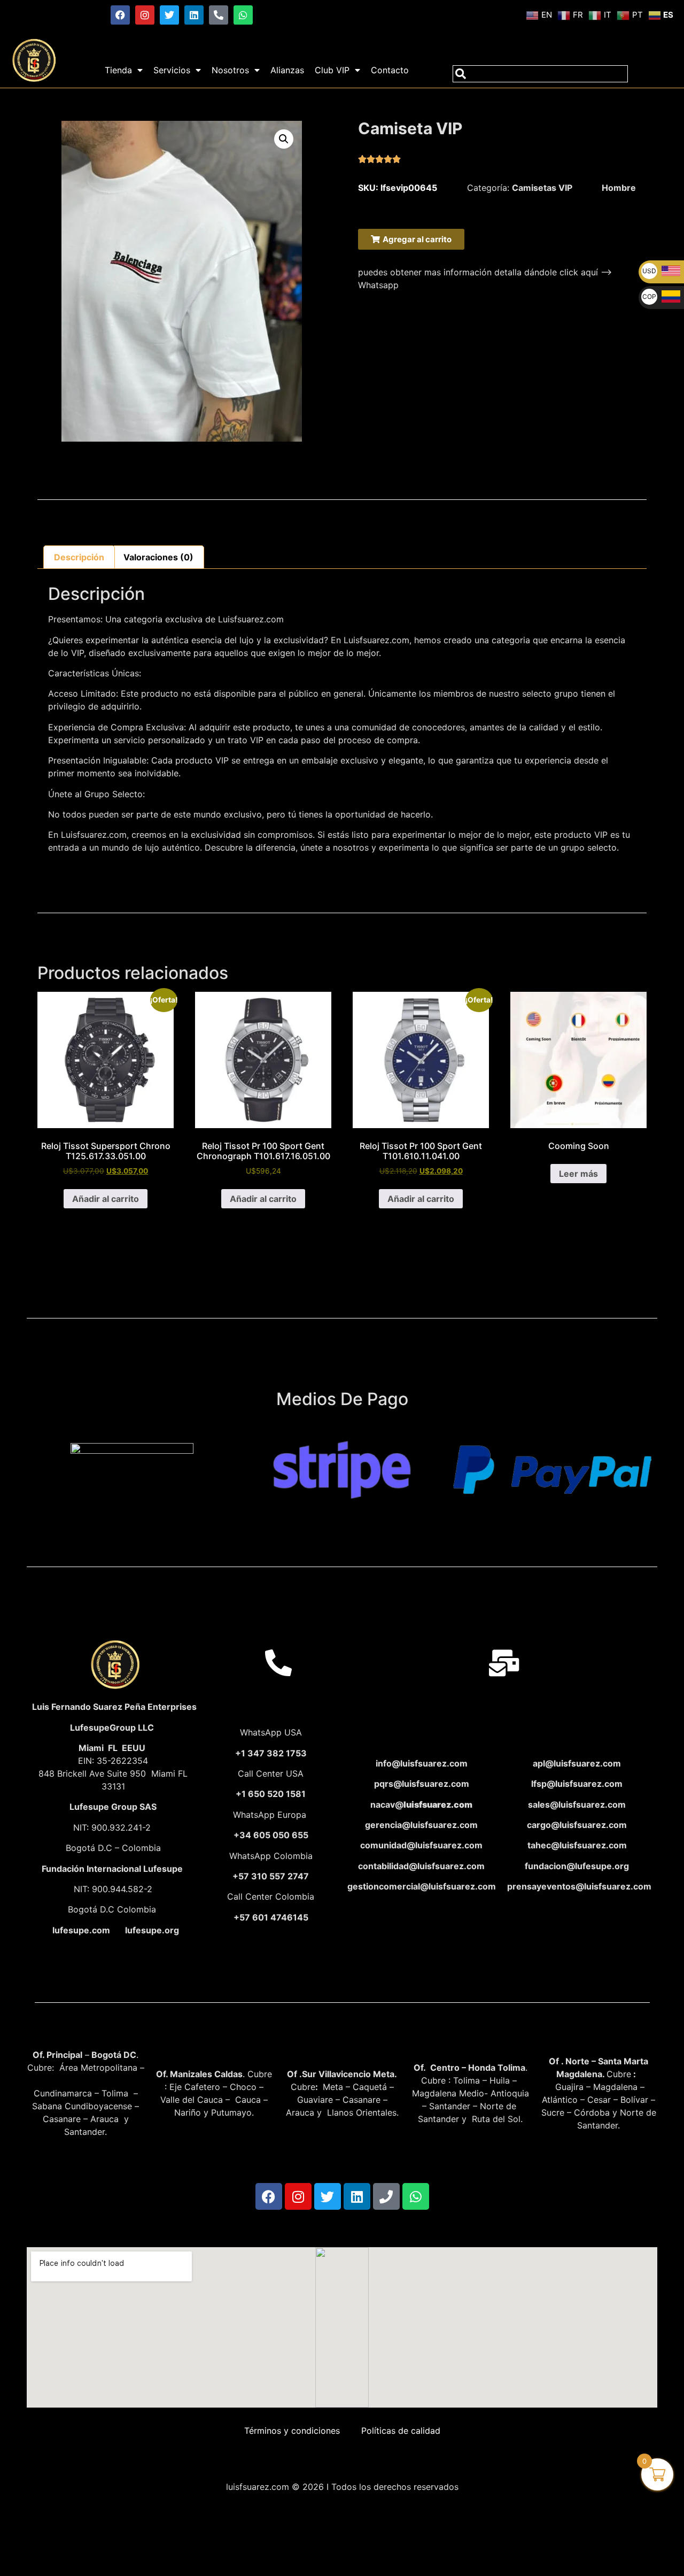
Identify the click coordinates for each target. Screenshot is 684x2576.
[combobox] (540, 74)
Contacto (390, 70)
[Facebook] (120, 15)
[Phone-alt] (219, 15)
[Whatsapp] (243, 15)
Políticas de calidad (401, 2431)
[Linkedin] (194, 15)
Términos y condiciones (292, 2431)
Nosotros (230, 70)
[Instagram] (145, 15)
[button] (284, 139)
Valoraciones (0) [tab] (158, 557)
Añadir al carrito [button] (106, 1199)
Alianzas (287, 70)
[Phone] (386, 2196)
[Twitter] (169, 15)
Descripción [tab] (79, 557)
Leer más (578, 1174)
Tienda (118, 70)
